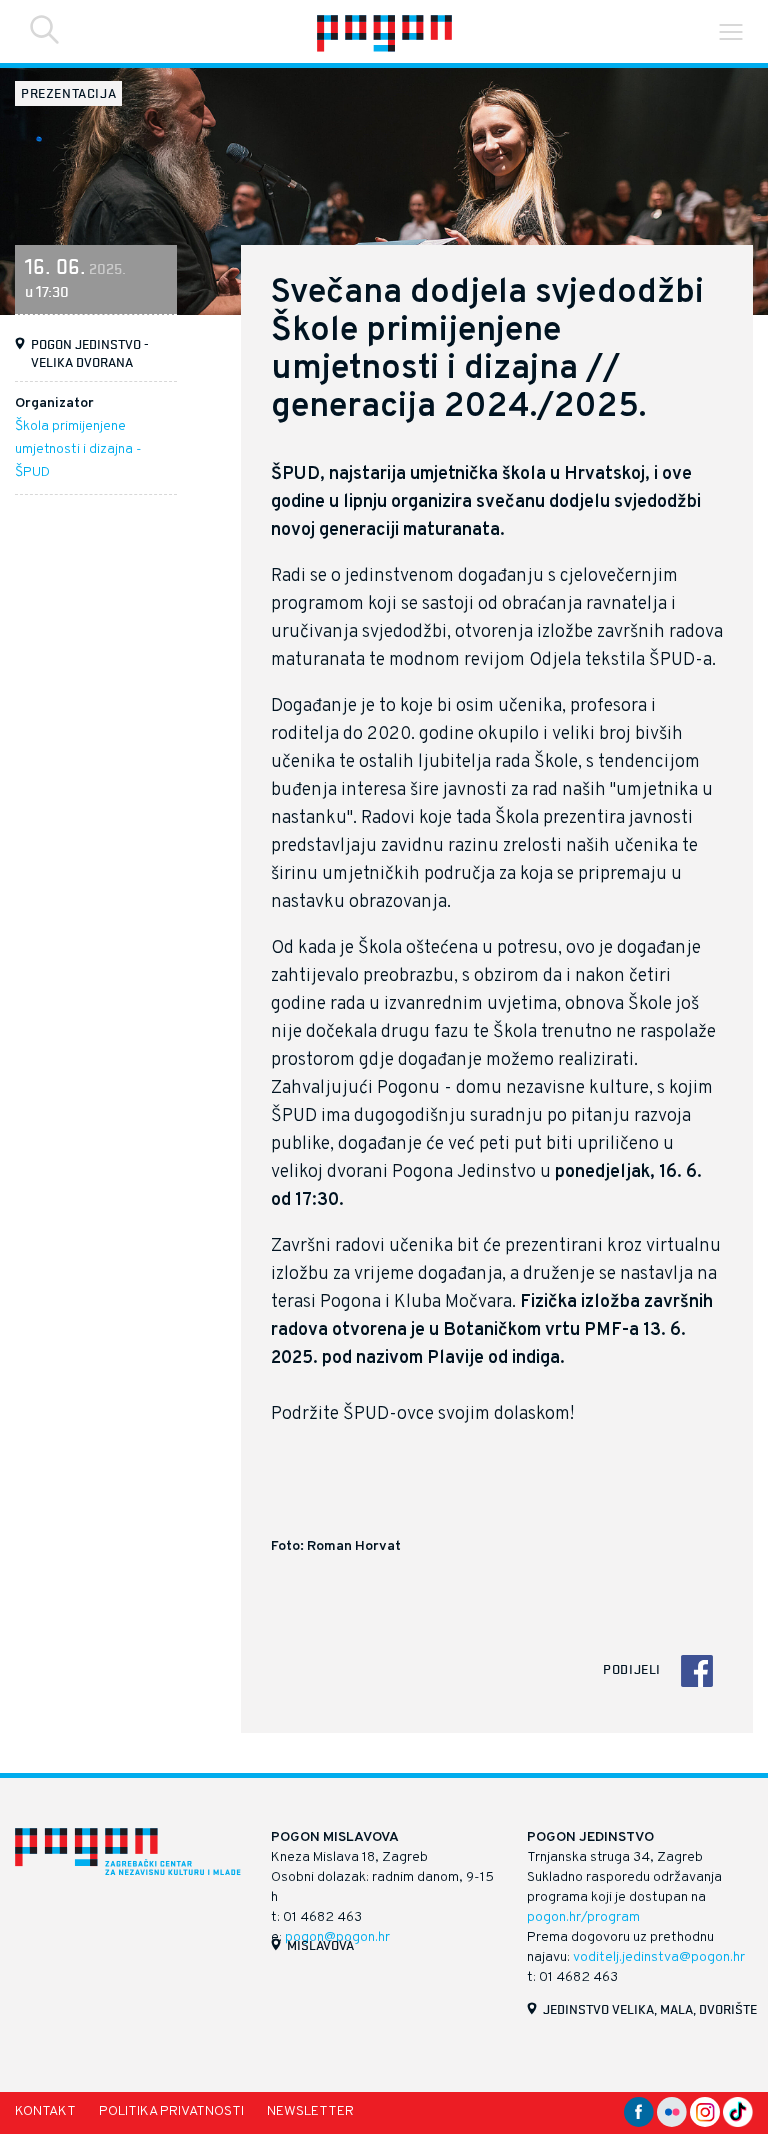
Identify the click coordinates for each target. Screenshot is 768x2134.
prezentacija (68, 93)
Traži (44, 29)
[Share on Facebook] (697, 1671)
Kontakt (45, 2111)
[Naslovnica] (384, 31)
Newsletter (310, 2111)
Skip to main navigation (731, 32)
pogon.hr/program (583, 1917)
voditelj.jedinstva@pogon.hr (659, 1957)
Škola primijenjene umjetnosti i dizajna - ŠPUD (78, 449)
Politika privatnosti (171, 2111)
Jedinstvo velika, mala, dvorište (650, 2009)
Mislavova (320, 1945)
